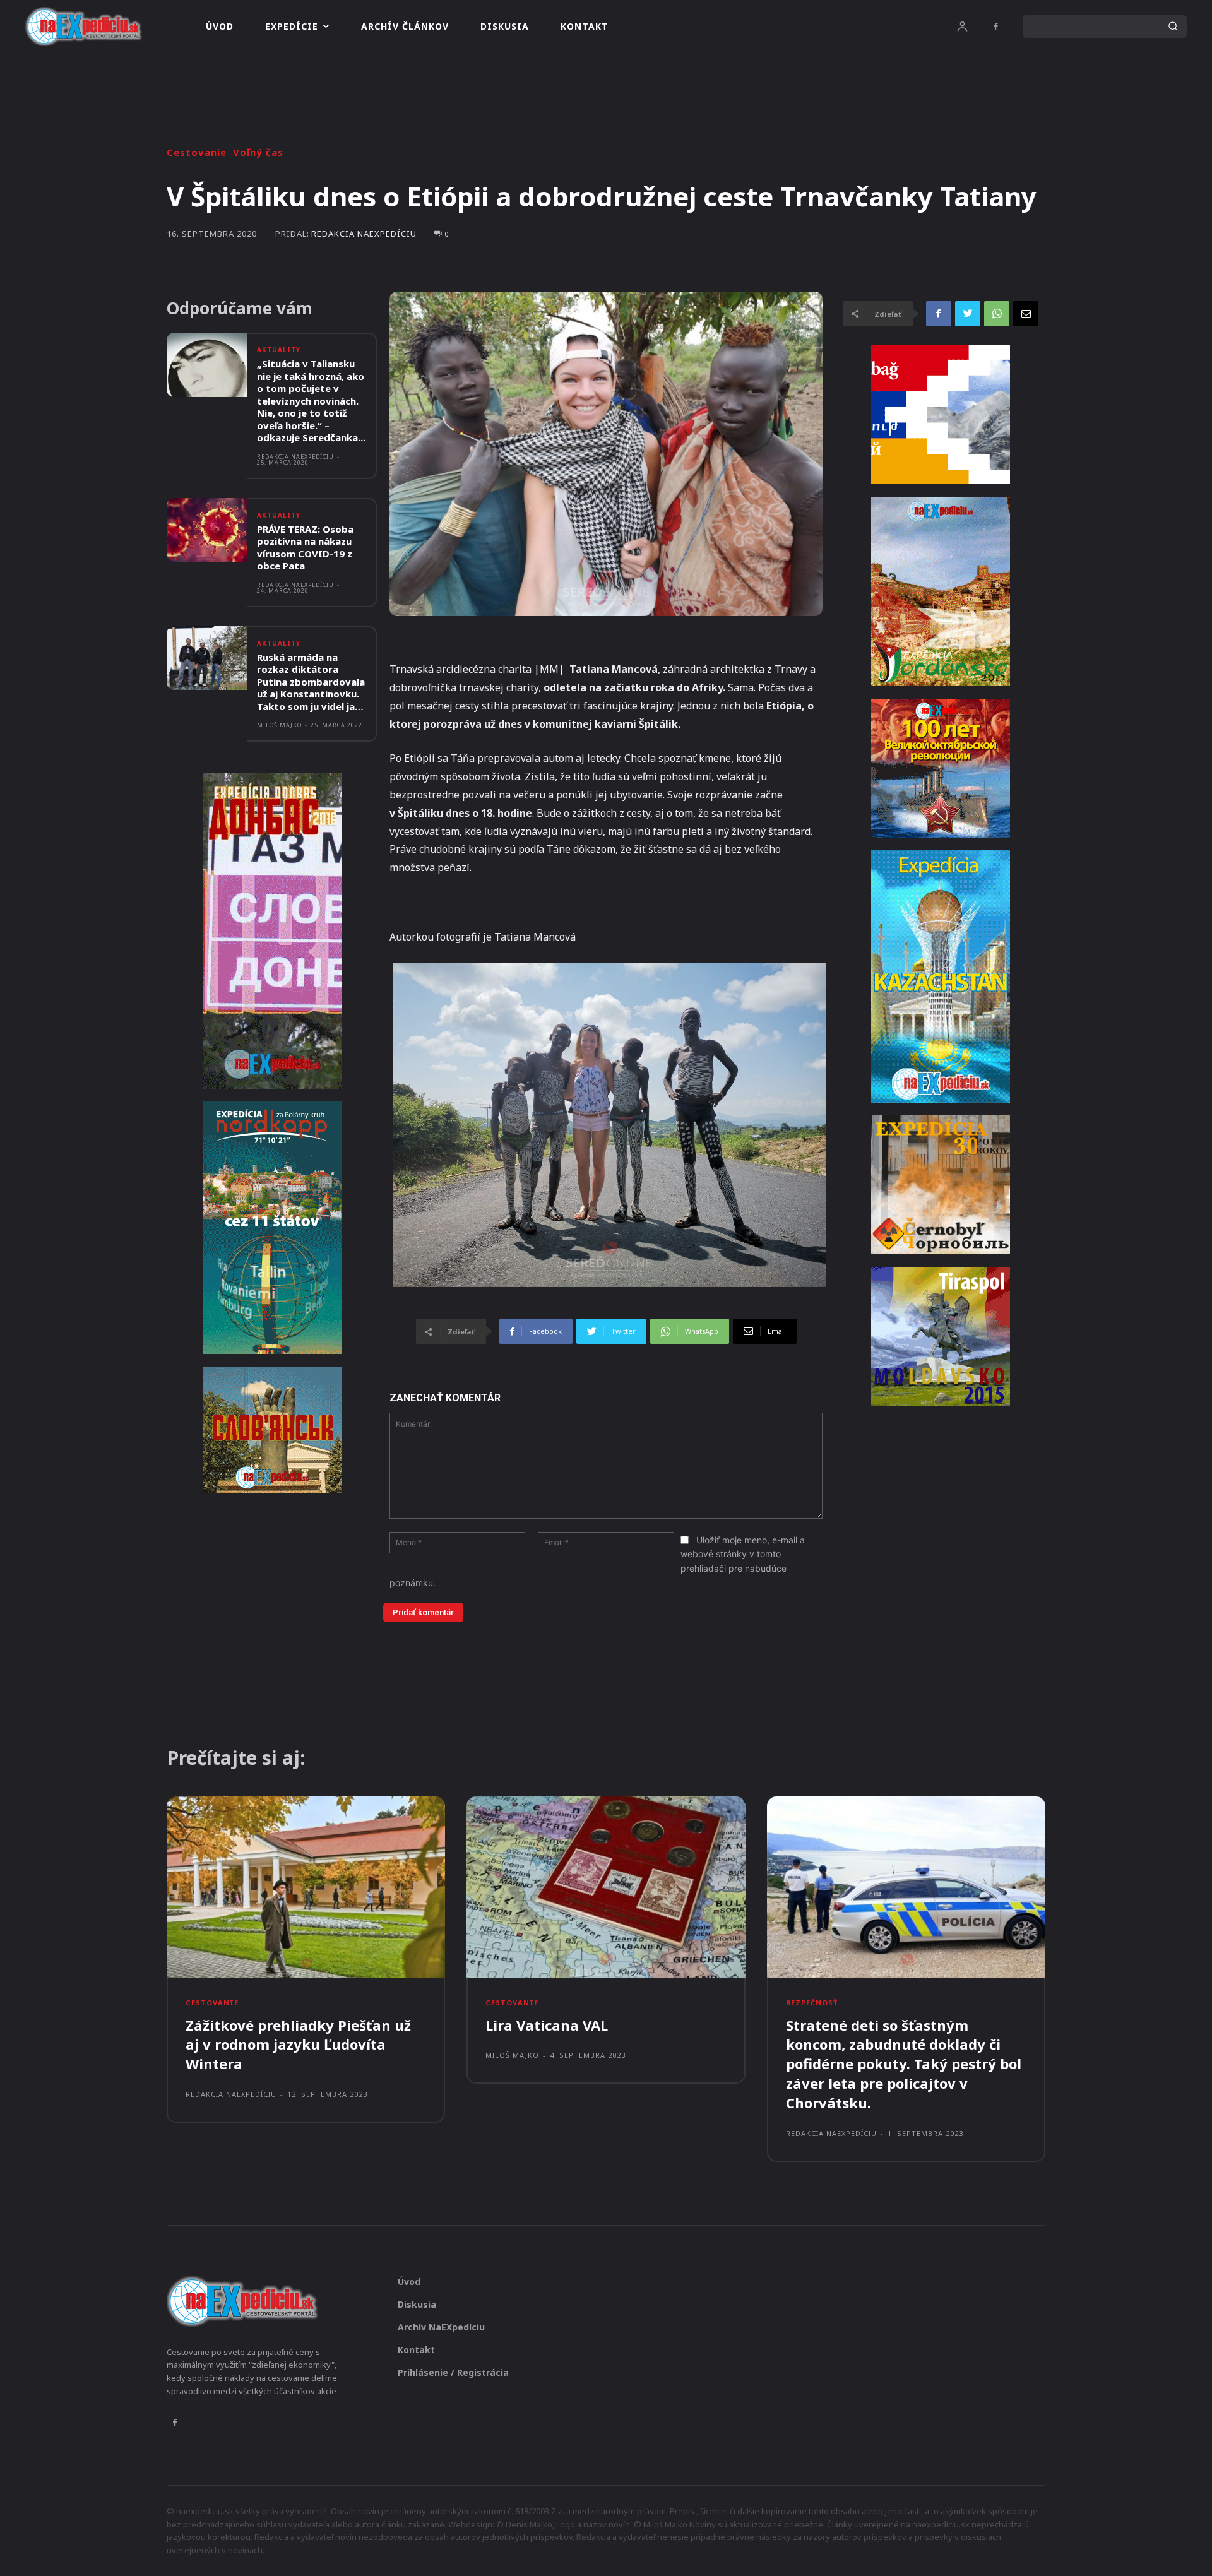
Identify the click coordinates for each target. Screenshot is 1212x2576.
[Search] (1173, 27)
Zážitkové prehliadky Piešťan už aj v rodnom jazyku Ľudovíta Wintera (298, 2045)
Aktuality (279, 350)
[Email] (1026, 314)
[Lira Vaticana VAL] (606, 1887)
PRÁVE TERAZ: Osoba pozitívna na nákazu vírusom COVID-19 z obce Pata (305, 548)
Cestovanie (197, 152)
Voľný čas (258, 152)
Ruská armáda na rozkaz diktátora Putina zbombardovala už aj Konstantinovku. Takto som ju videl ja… (311, 682)
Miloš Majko (279, 725)
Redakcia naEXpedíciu (364, 234)
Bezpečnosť (812, 2003)
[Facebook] (995, 27)
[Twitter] (968, 314)
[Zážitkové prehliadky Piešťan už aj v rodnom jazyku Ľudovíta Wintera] (306, 1887)
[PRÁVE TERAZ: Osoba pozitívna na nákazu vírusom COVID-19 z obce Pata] (207, 530)
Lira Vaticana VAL (547, 2025)
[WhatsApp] (997, 314)
